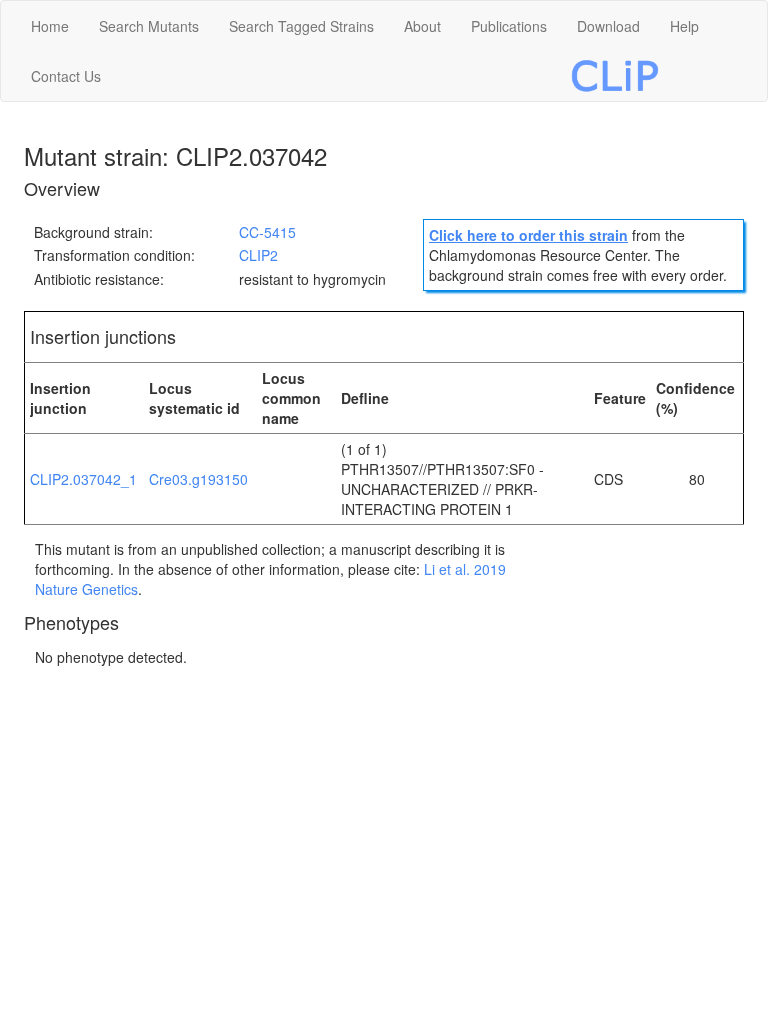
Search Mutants (149, 26)
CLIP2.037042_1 (83, 479)
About (422, 26)
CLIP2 (258, 255)
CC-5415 (267, 232)
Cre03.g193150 (198, 479)
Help (684, 26)
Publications (509, 26)
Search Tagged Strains (301, 26)
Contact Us (66, 76)
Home (50, 26)
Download (608, 26)
